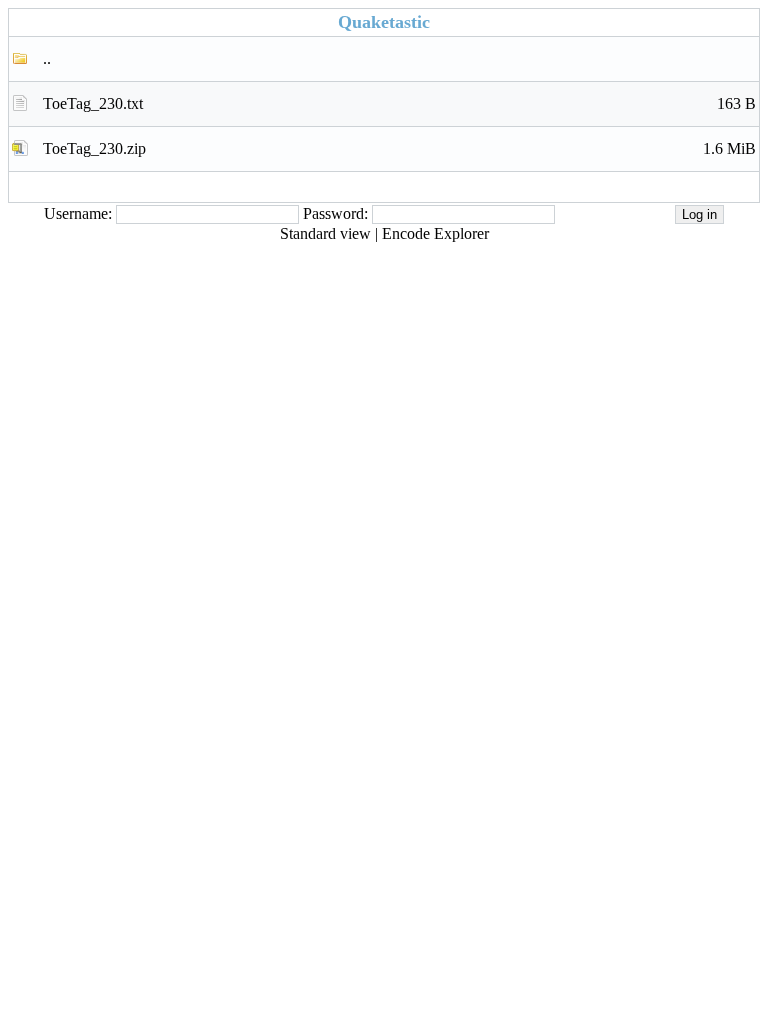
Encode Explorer (435, 233)
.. (47, 58)
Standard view (325, 233)
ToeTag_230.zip (399, 148)
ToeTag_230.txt (399, 103)
